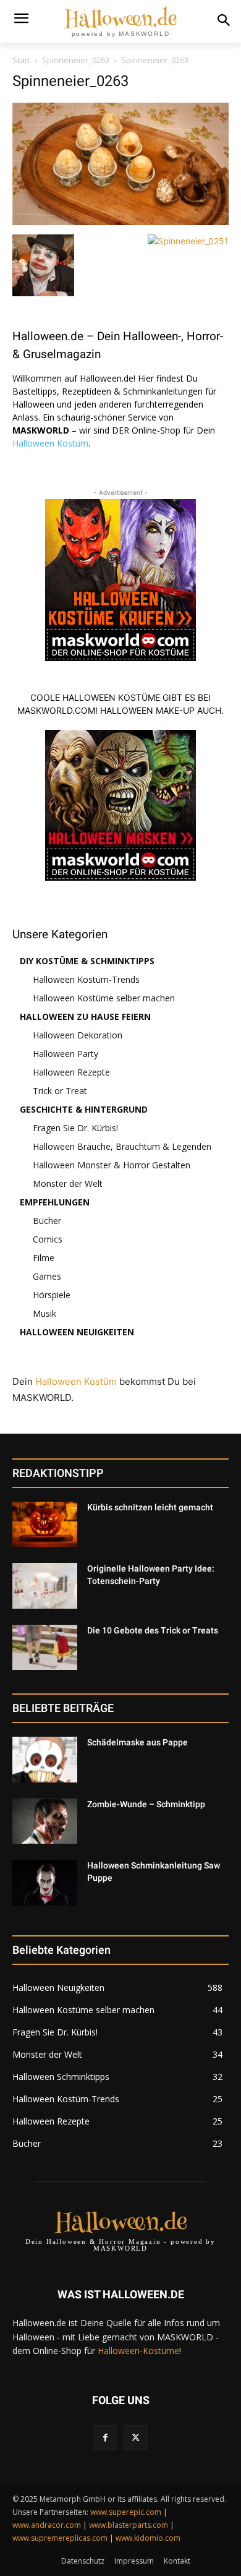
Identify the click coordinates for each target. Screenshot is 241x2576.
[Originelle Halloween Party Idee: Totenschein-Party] (45, 1586)
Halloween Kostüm (50, 443)
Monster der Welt (68, 1183)
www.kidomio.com (148, 2538)
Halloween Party (66, 1054)
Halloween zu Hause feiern (85, 1016)
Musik (44, 1313)
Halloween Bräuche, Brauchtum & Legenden (122, 1146)
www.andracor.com (47, 2525)
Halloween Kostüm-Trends (86, 979)
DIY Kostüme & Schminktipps (87, 961)
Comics (48, 1239)
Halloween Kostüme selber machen (104, 998)
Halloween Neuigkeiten (77, 1332)
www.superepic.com (126, 2512)
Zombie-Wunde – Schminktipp (146, 1804)
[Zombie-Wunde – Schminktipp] (45, 1821)
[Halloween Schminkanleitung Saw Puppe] (45, 1883)
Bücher (47, 1221)
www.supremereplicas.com (60, 2538)
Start (21, 60)
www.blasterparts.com (129, 2525)
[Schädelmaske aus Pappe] (45, 1760)
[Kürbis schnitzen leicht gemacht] (45, 1525)
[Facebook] (105, 2437)
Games (47, 1276)
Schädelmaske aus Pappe (137, 1742)
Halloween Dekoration (78, 1035)
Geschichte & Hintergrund (84, 1109)
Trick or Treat (60, 1091)
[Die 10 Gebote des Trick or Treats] (45, 1648)
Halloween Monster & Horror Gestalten (112, 1165)
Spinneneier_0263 (76, 60)
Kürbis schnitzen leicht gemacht (150, 1507)
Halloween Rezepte (71, 1072)
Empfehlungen (55, 1202)
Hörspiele (52, 1295)
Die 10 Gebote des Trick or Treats (153, 1630)
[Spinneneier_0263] (120, 222)
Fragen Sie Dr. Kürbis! (75, 1128)
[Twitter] (136, 2437)
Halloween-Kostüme (138, 2351)
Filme (44, 1258)
